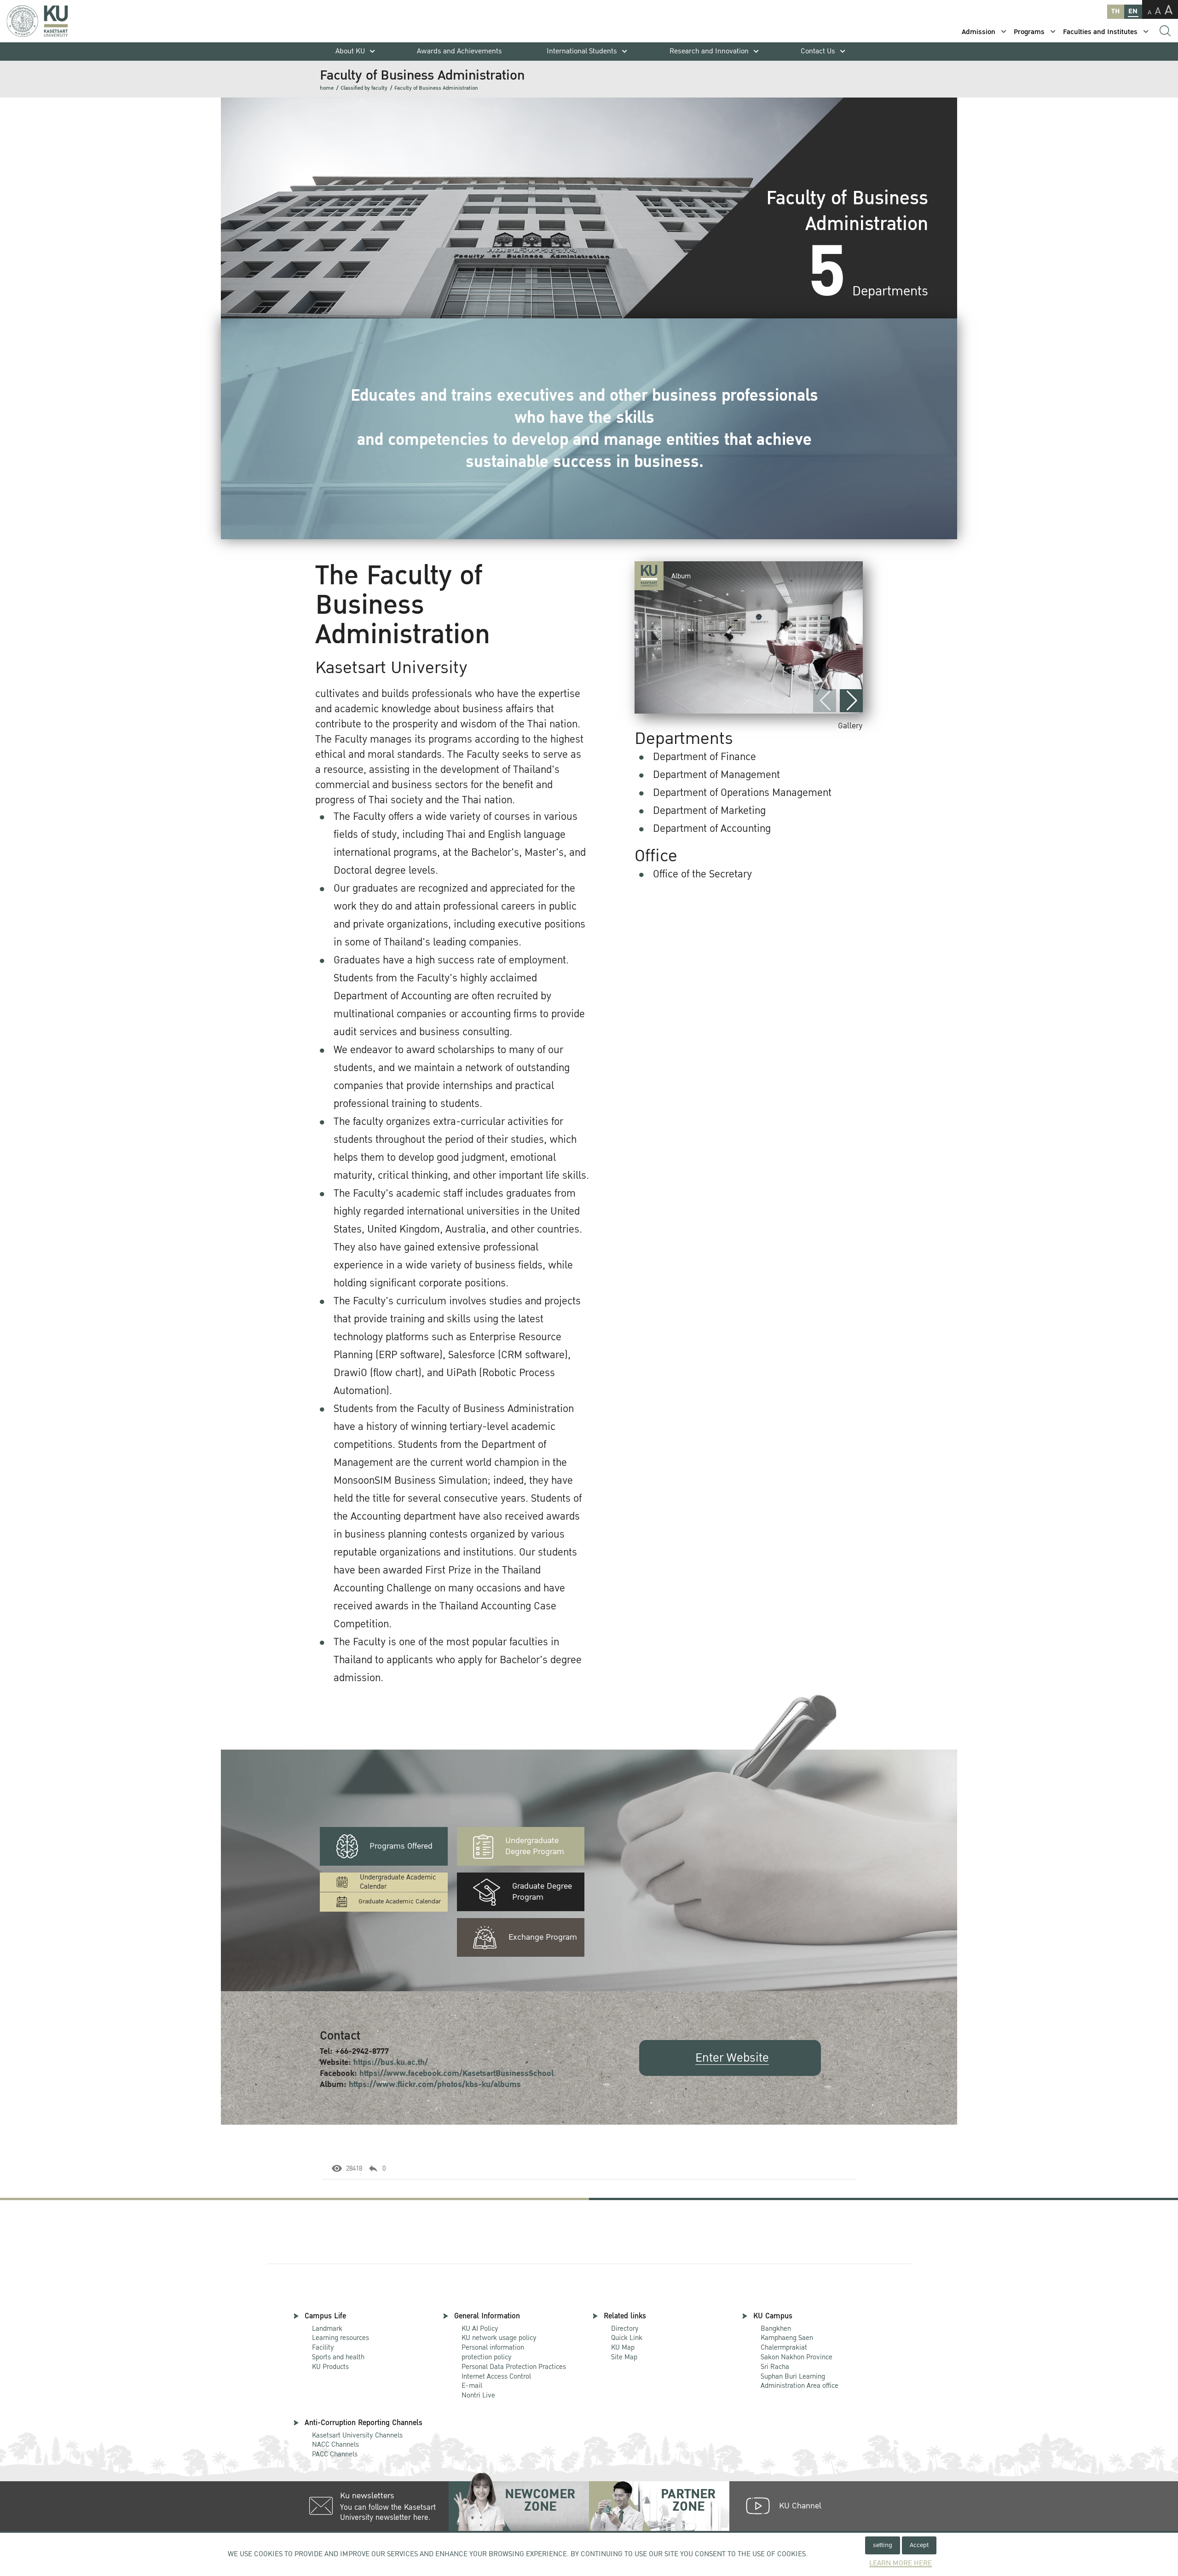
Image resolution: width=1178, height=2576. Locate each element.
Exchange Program (543, 1937)
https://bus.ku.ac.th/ (391, 2062)
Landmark (327, 2328)
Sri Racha (775, 2367)
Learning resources (341, 2338)
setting (883, 2545)
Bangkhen (776, 2328)
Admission (979, 32)
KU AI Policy (480, 2328)
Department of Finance (704, 757)
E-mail (472, 2386)
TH (1115, 11)
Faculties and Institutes (1100, 32)
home (327, 88)
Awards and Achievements (459, 51)
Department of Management (716, 775)
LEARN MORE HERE (901, 2563)
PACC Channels (335, 2454)
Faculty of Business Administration (436, 88)
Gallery (850, 726)
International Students (582, 51)
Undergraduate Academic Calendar (398, 1882)
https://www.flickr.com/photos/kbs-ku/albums (435, 2084)
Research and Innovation (709, 51)
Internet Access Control (496, 2376)
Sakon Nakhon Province (797, 2353)
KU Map (623, 2347)
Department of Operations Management (742, 793)
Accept (919, 2545)
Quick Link (627, 2338)
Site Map (624, 2357)
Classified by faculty (364, 88)
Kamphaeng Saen (787, 2338)
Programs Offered (401, 1846)
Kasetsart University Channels (357, 2435)
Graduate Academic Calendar (400, 1901)
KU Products (330, 2367)
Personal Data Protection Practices (514, 2367)
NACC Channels (335, 2444)
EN (1133, 11)
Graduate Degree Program (542, 1892)
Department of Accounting (712, 829)
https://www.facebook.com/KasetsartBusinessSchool (456, 2073)
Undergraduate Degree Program (535, 1846)
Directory (625, 2328)
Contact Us (818, 51)
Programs (1029, 32)
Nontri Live (478, 2395)
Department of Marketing (709, 811)
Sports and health (338, 2357)
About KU (350, 51)
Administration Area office (800, 2382)
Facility (323, 2347)
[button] (851, 701)
